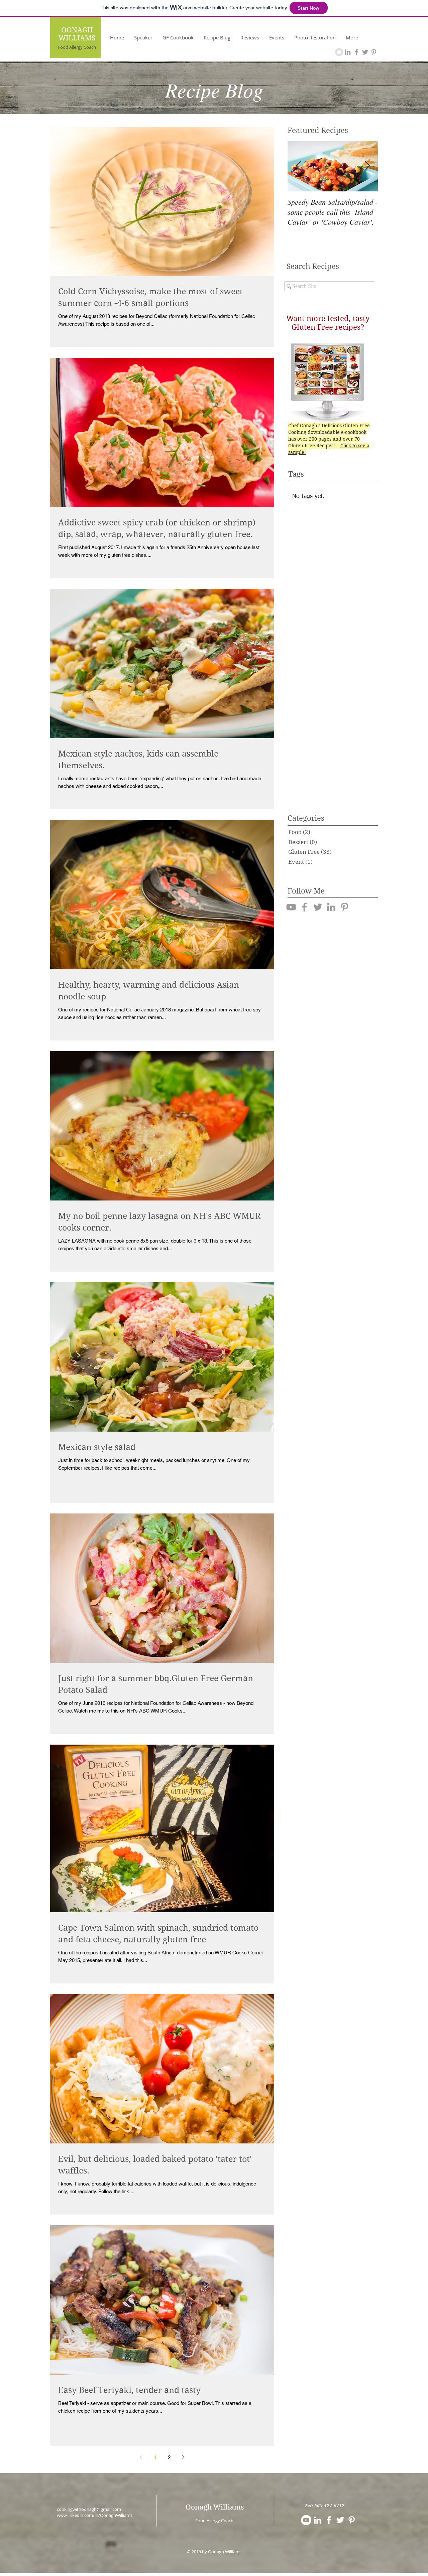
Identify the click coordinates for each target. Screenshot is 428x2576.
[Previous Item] (298, 166)
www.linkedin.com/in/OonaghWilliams (95, 2515)
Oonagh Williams (215, 2507)
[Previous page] (141, 2457)
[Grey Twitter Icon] (365, 52)
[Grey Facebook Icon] (356, 52)
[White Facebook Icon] (329, 2520)
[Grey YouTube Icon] (291, 907)
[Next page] (183, 2457)
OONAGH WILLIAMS (77, 34)
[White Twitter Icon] (340, 2520)
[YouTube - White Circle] (306, 2520)
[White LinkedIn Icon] (317, 2520)
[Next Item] (367, 166)
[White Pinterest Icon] (352, 2520)
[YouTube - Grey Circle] (339, 52)
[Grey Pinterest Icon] (374, 52)
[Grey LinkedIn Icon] (348, 52)
